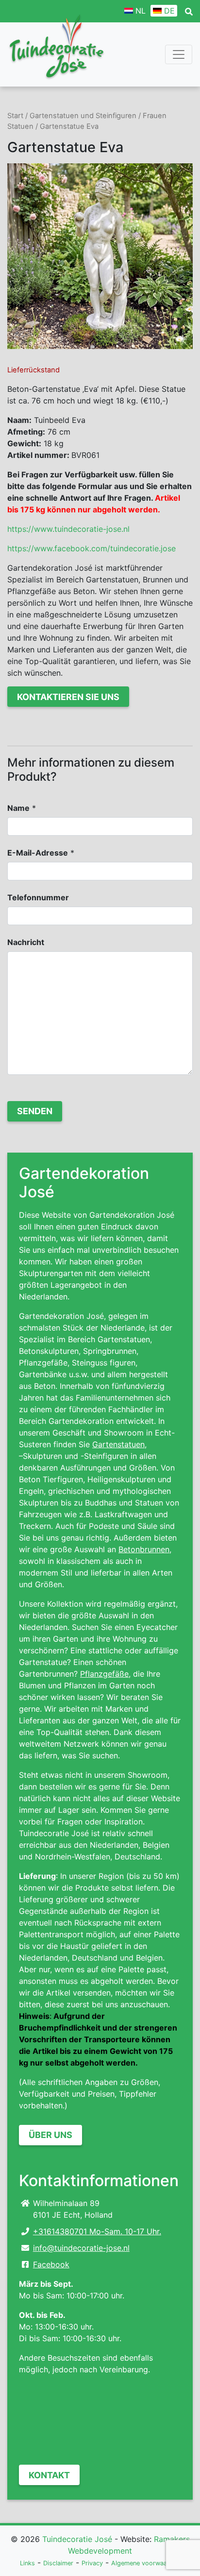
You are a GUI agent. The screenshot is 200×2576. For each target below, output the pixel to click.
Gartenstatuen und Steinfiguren (83, 116)
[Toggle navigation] (179, 54)
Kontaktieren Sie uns (68, 697)
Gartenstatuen (118, 1444)
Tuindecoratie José (77, 2539)
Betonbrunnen (144, 1549)
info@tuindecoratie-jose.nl (81, 2248)
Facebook (51, 2264)
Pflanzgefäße (104, 1674)
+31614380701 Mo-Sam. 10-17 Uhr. (97, 2231)
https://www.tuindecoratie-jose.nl (68, 529)
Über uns (50, 2135)
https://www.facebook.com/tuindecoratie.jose (92, 548)
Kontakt (49, 2475)
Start (15, 116)
